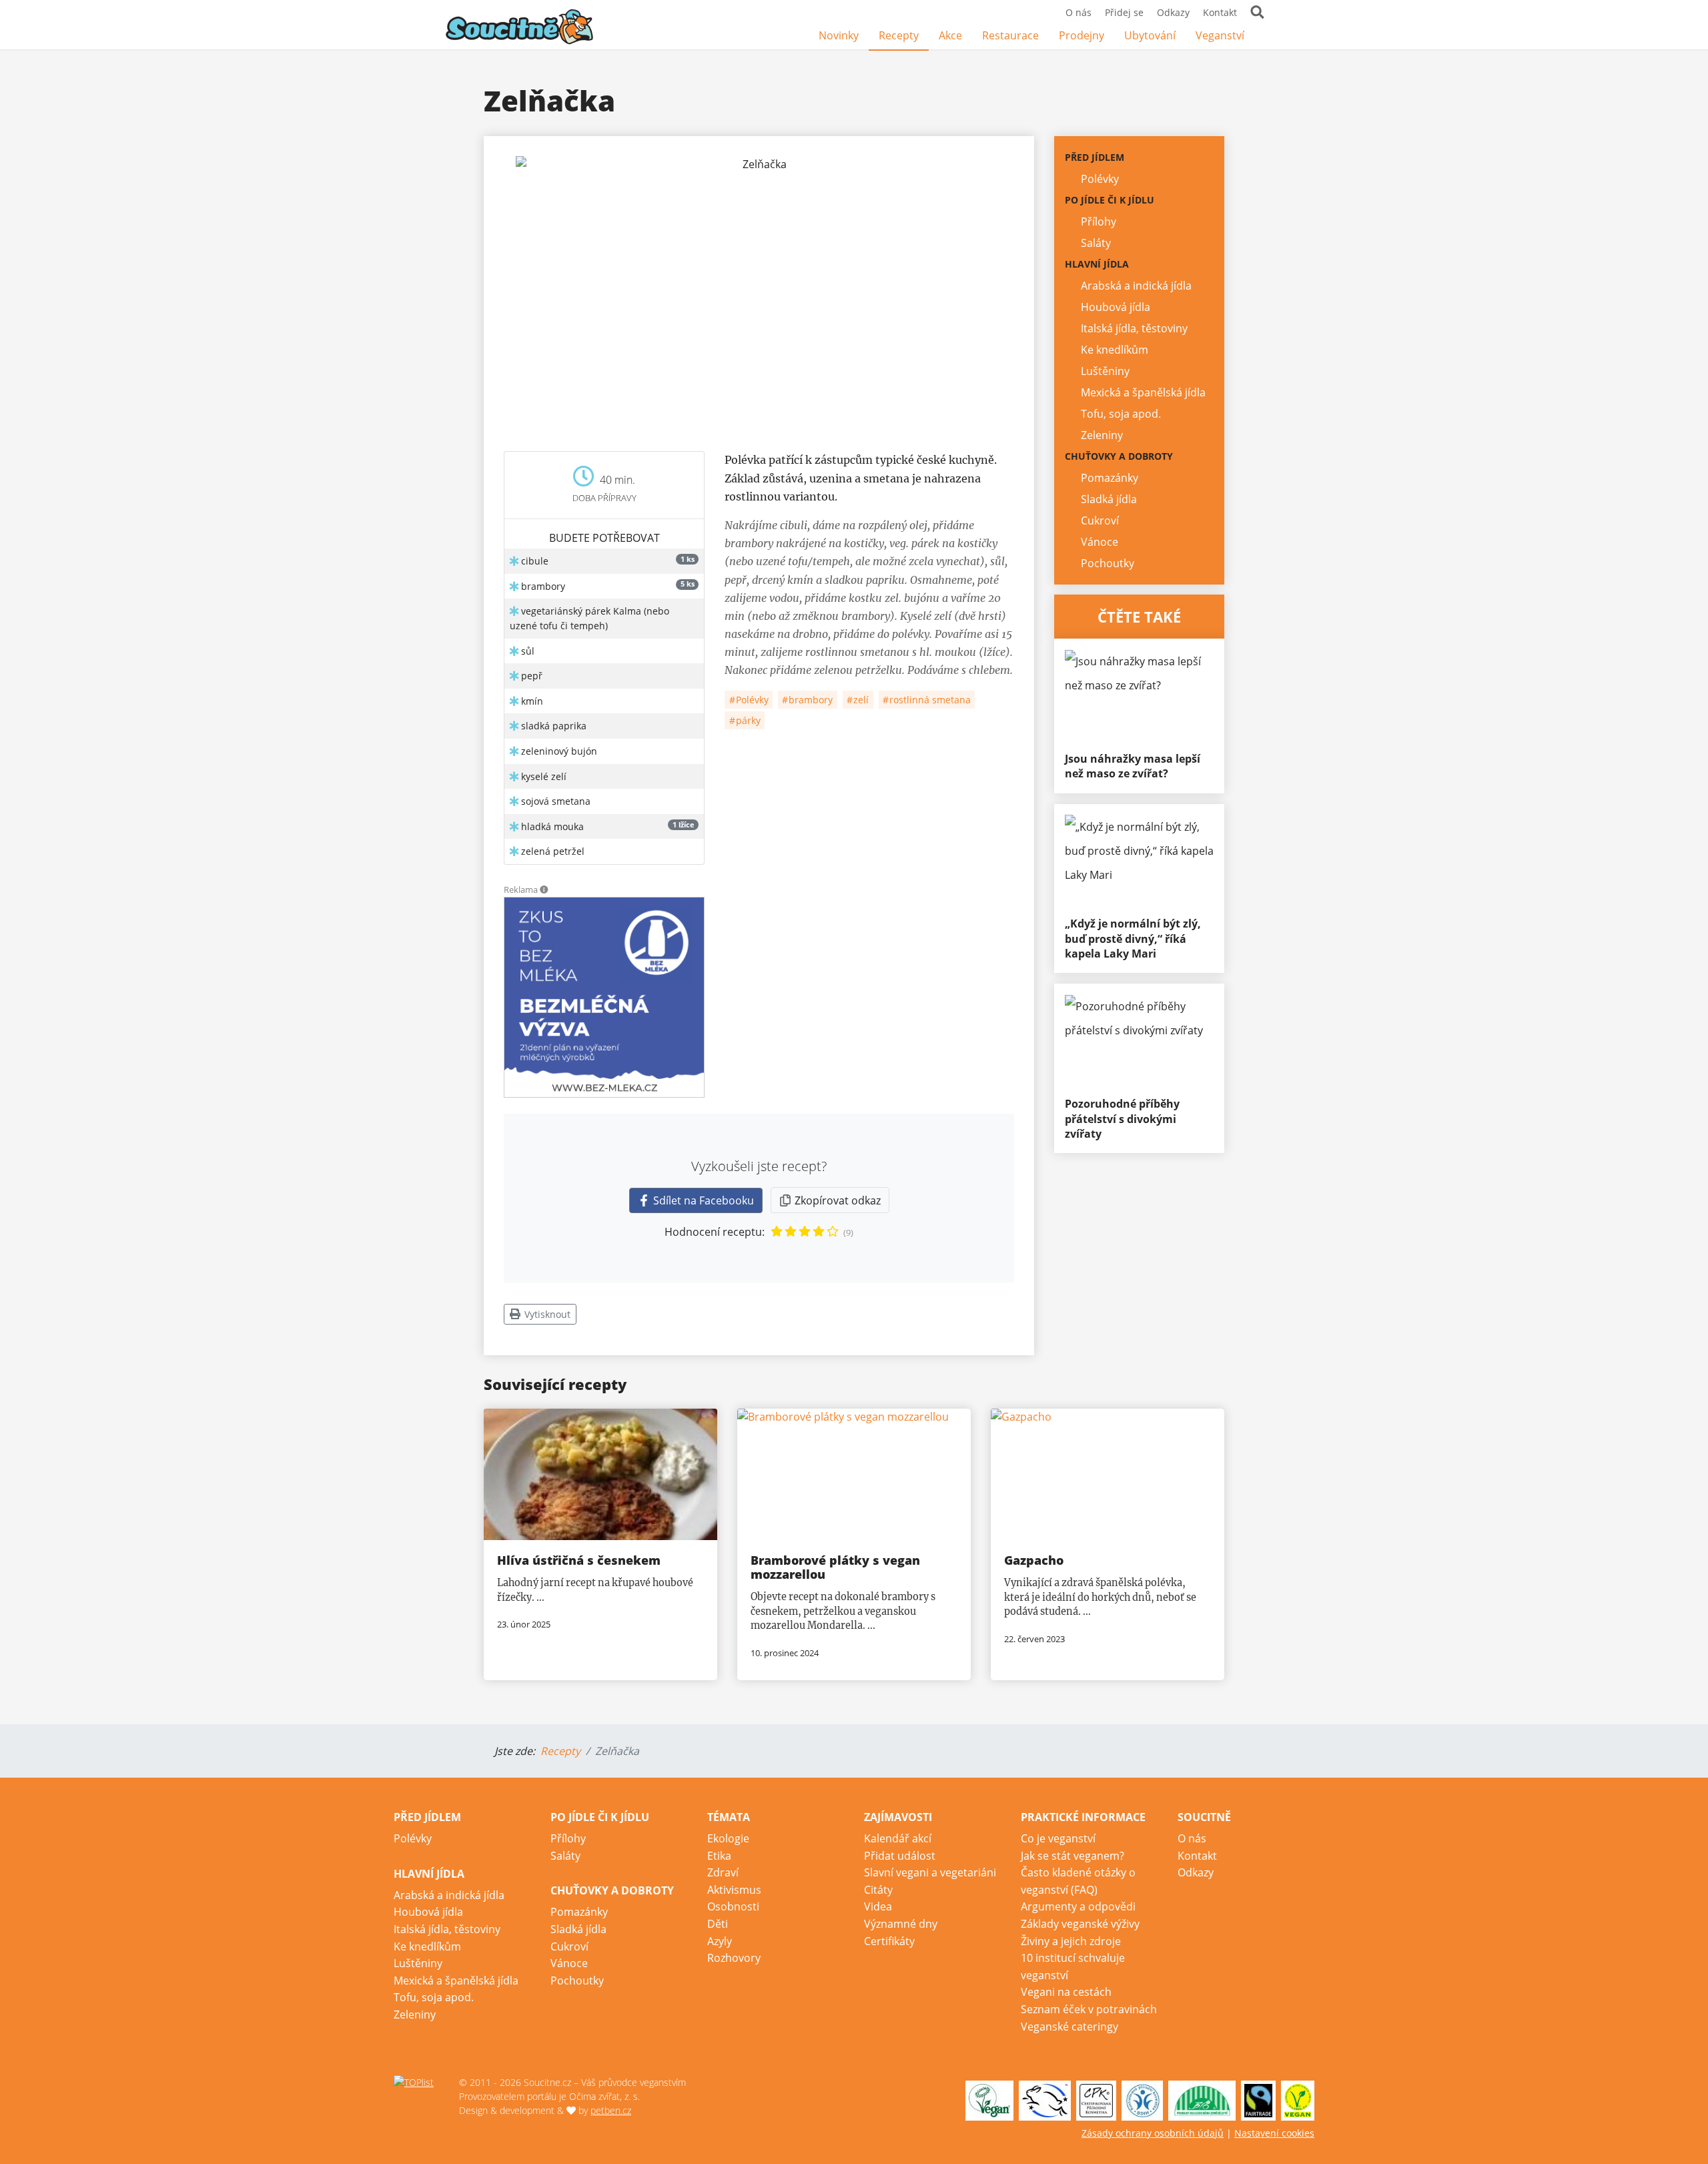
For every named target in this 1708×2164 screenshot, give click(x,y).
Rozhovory (734, 1958)
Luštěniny (1105, 371)
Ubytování (1150, 35)
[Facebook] (1264, 36)
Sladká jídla (1109, 499)
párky (747, 720)
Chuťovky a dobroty (1119, 456)
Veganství (1220, 35)
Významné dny (901, 1924)
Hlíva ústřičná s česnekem (579, 1560)
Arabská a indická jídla (1136, 286)
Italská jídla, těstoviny (1134, 328)
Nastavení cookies (1274, 2133)
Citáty (878, 1890)
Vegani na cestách (1066, 1992)
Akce (950, 35)
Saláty (1096, 243)
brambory (809, 700)
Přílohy (1099, 222)
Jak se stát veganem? (1073, 1856)
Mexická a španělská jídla (1143, 392)
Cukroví (1100, 520)
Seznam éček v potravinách (1089, 2009)
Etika (719, 1856)
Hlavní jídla (1097, 264)
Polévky (751, 700)
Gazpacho (1034, 1560)
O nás (1079, 12)
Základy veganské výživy (1080, 1924)
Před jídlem (1095, 157)
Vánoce (1100, 542)
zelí (860, 700)
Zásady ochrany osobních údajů (1153, 2133)
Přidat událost (900, 1856)
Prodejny (1082, 35)
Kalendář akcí (898, 1838)
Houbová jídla (1116, 307)
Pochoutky (1108, 563)
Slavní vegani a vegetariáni (930, 1872)
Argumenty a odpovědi (1078, 1906)
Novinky (839, 35)
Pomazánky (1110, 478)
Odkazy (1173, 12)
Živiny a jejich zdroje (1071, 1941)
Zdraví (723, 1872)
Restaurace (1010, 35)
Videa (878, 1906)
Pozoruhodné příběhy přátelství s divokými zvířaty (1122, 1119)
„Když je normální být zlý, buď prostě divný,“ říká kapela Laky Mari (1133, 939)
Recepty (899, 35)
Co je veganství (1058, 1838)
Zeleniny (1102, 435)
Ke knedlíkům (1115, 350)
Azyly (720, 1941)
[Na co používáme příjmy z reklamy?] (544, 889)
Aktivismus (734, 1890)
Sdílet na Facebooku (702, 1200)
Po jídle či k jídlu (1110, 200)
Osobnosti (733, 1906)
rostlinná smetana (929, 700)
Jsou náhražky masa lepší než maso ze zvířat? (1133, 766)
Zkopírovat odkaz (836, 1200)
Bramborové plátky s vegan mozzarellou (835, 1567)
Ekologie (728, 1838)
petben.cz (611, 2110)
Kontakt (1220, 12)
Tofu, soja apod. (1121, 414)
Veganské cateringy (1070, 2027)
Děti (718, 1924)
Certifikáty (889, 1941)
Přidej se (1124, 12)
